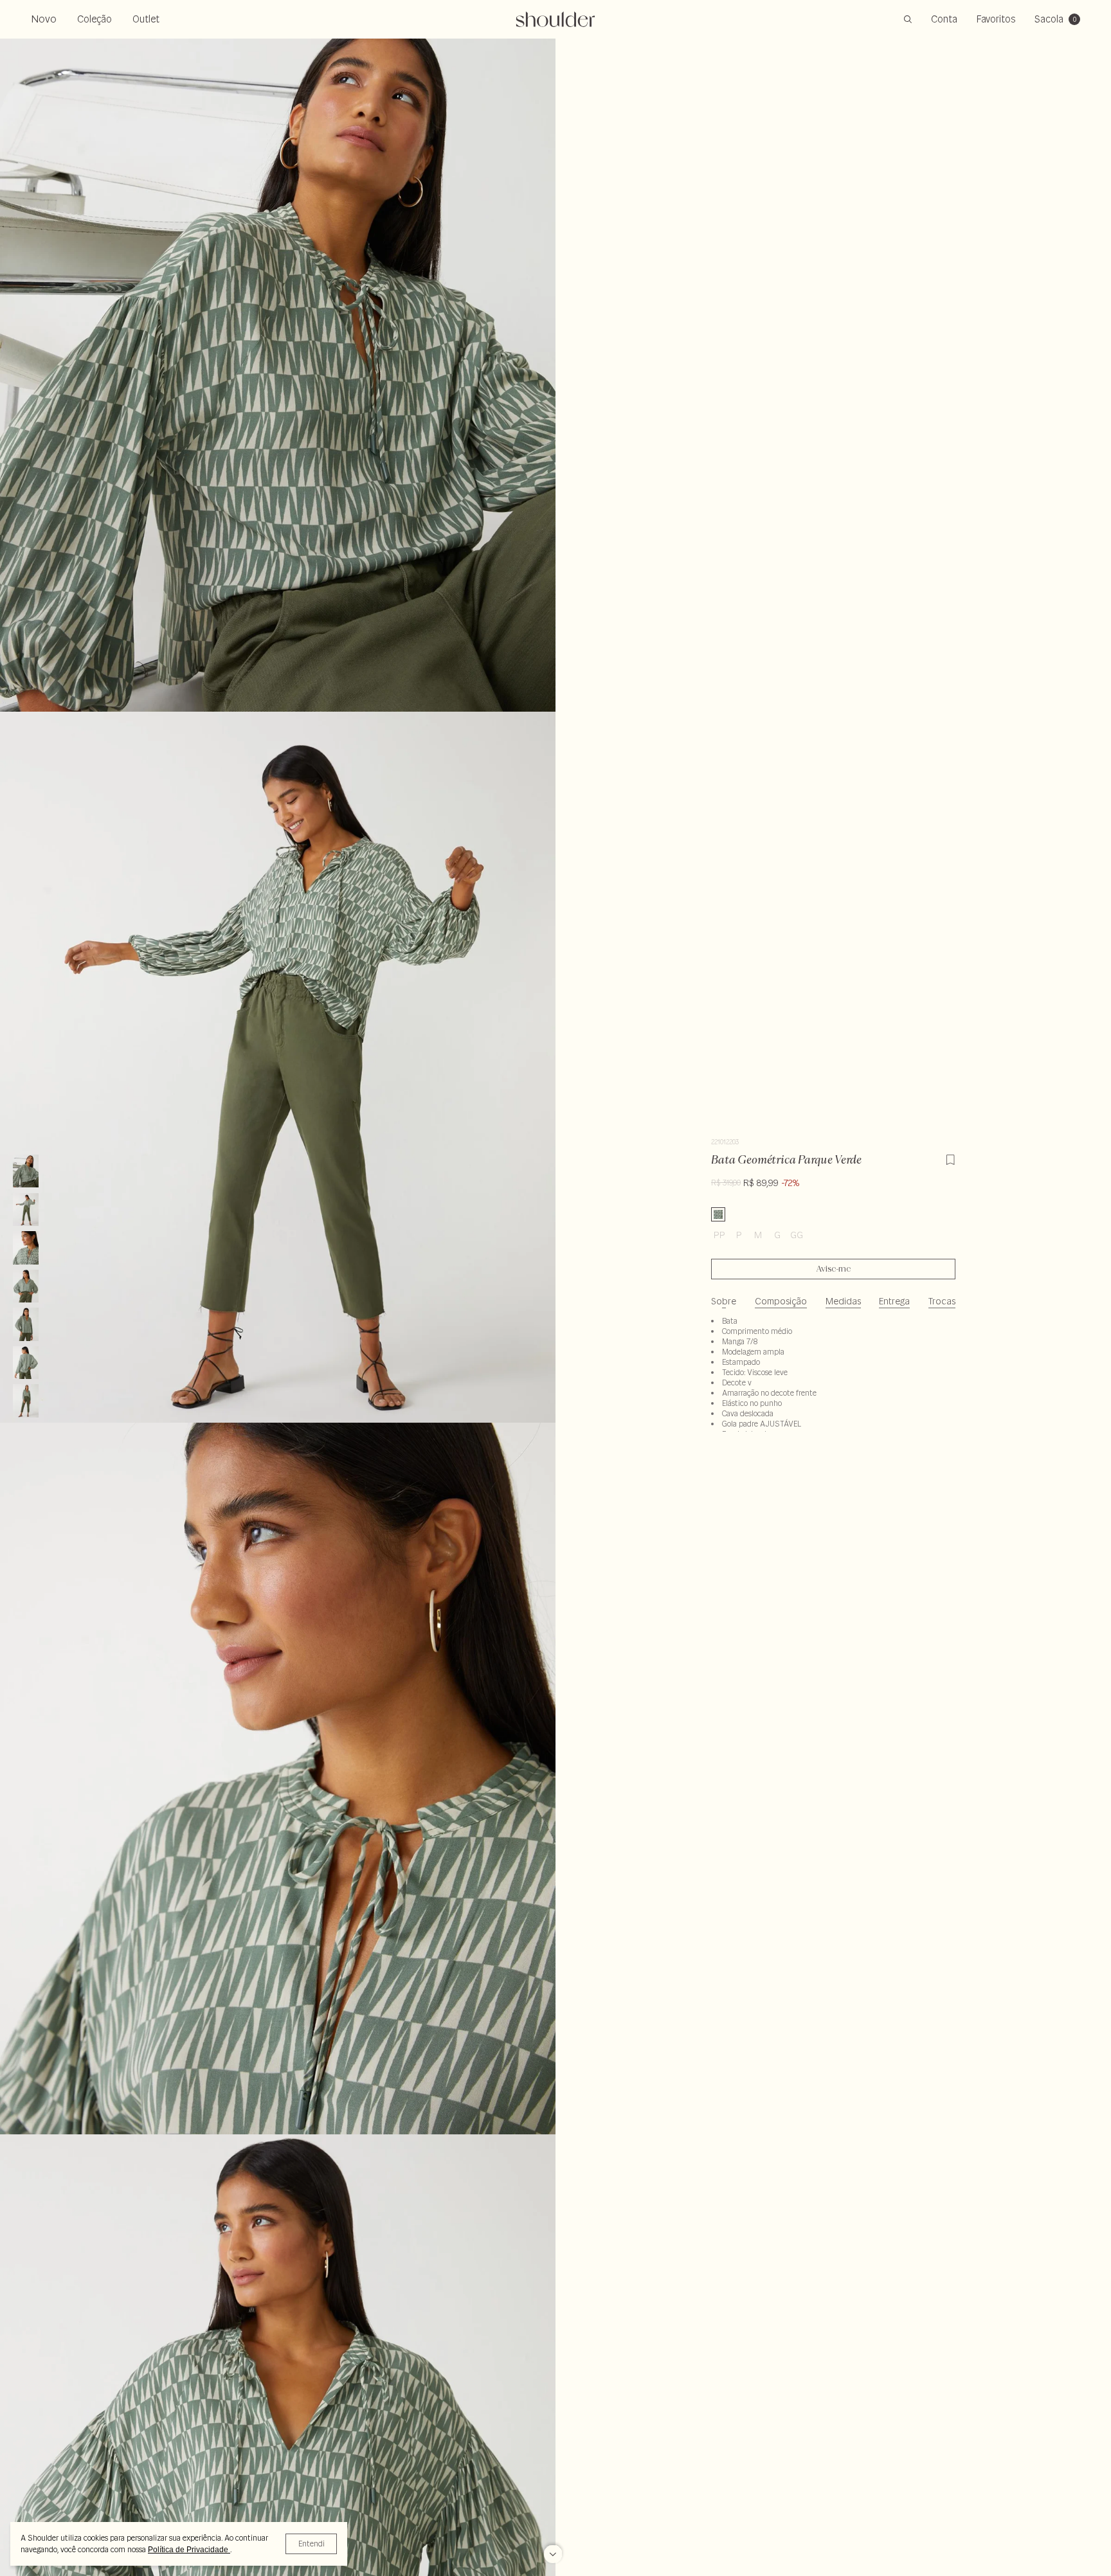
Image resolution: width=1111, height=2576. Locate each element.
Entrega (894, 1301)
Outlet (146, 19)
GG (797, 1235)
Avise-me (834, 1269)
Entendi (312, 2544)
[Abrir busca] (908, 19)
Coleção (95, 19)
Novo (44, 19)
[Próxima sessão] (553, 2550)
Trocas (942, 1301)
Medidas (843, 1301)
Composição (781, 1301)
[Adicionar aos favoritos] (950, 1158)
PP (719, 1235)
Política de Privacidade (189, 2550)
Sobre (724, 1301)
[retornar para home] (556, 19)
